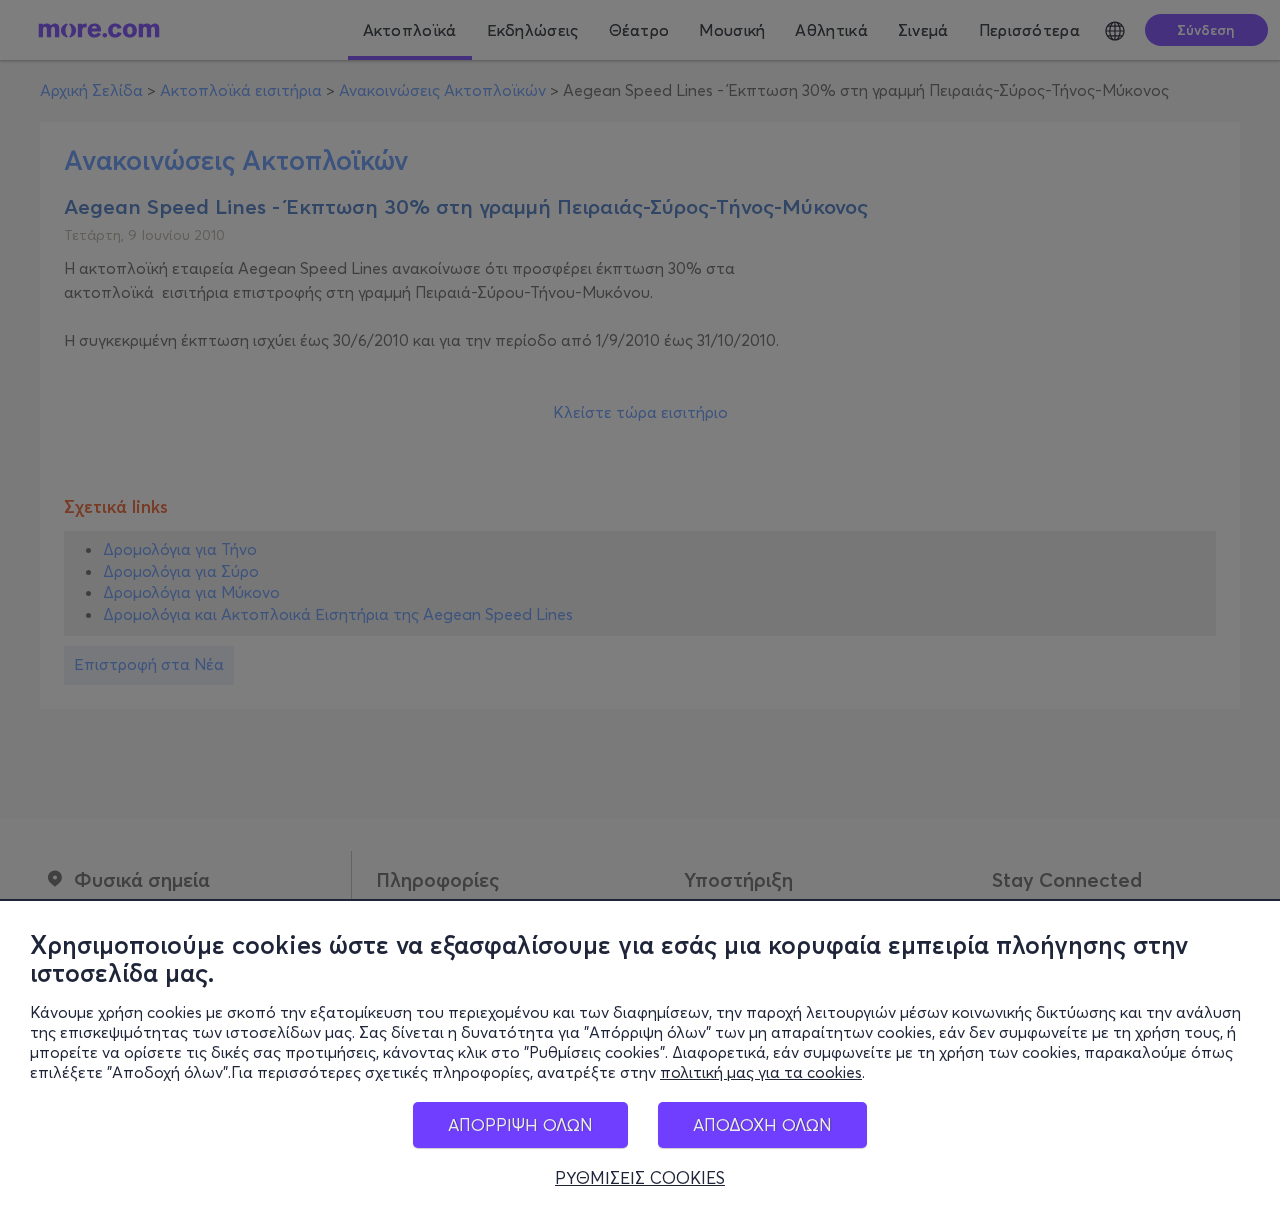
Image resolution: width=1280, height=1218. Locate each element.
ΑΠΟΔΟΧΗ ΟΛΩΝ (762, 1124)
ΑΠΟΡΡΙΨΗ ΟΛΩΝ (520, 1124)
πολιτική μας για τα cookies (761, 1072)
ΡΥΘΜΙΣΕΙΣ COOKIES (640, 1178)
